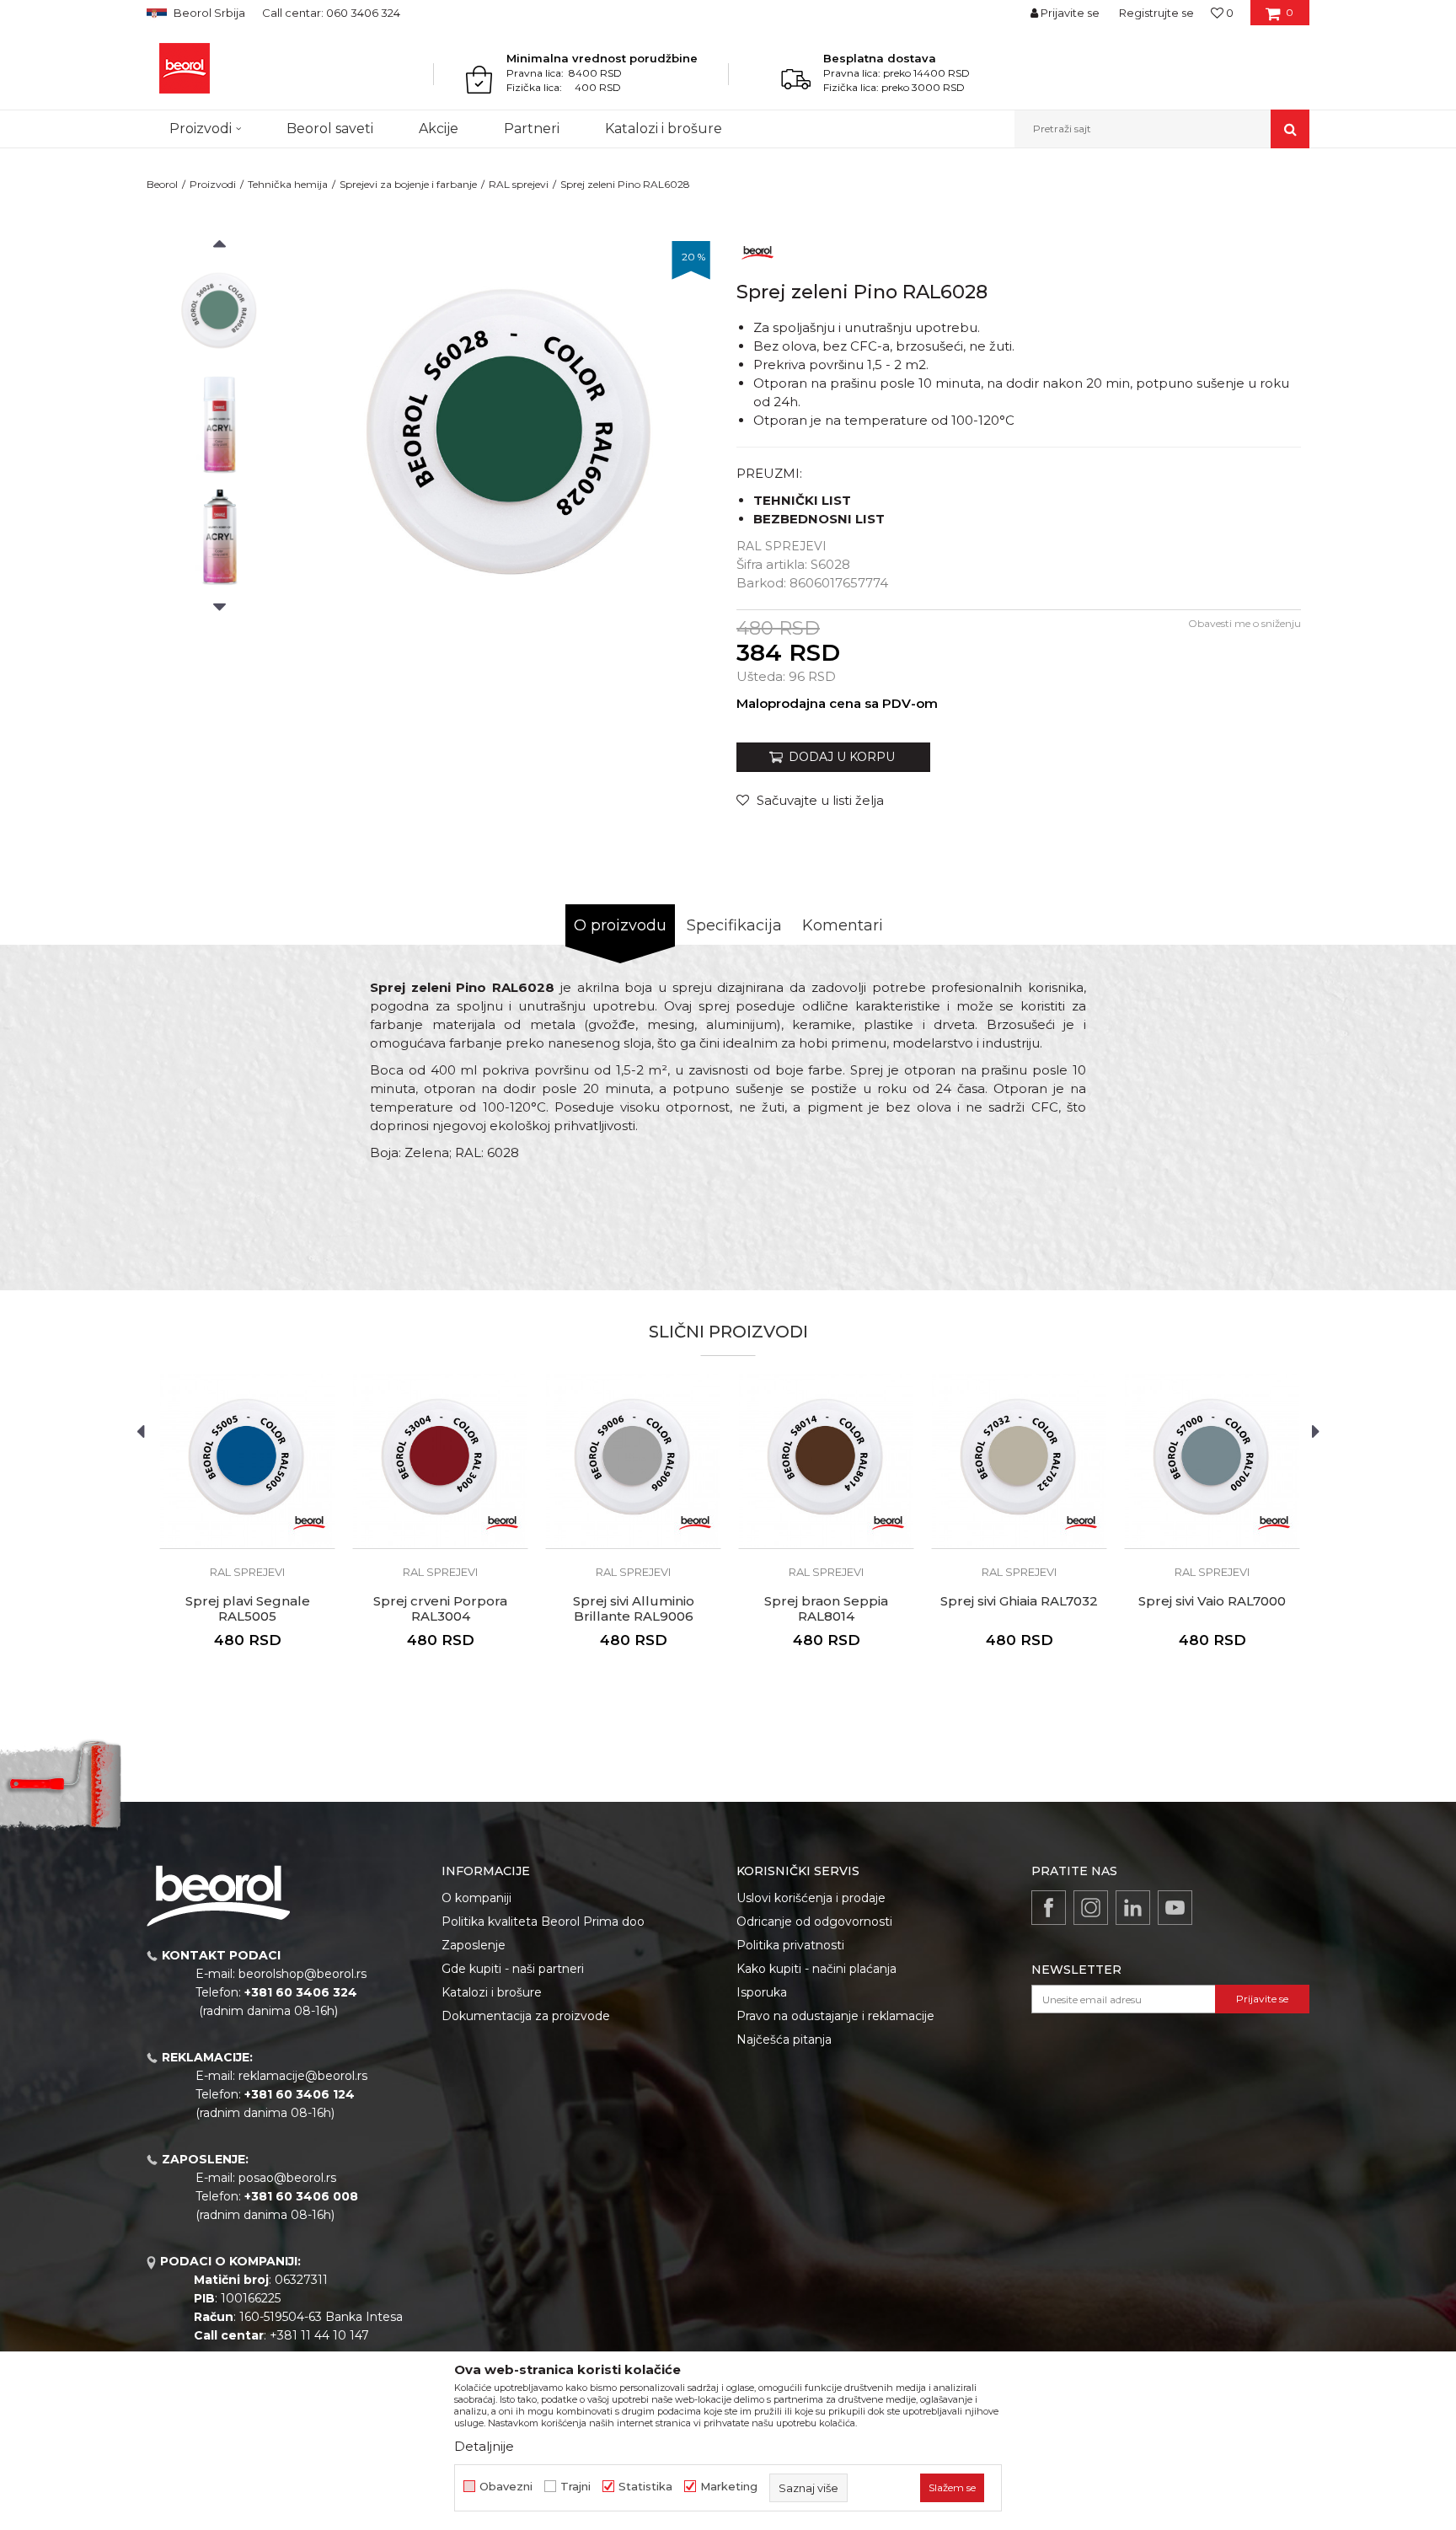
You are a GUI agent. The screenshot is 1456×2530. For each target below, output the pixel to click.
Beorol (162, 184)
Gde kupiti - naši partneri (513, 1969)
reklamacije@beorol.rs (303, 2076)
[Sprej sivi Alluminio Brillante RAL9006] (633, 1461)
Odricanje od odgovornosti (814, 1922)
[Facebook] (1049, 1908)
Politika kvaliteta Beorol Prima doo (543, 1922)
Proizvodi (213, 184)
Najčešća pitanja (784, 2040)
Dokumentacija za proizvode (526, 2016)
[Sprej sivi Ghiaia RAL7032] (1019, 1461)
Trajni (575, 2487)
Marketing (729, 2487)
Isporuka (762, 1992)
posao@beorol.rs (287, 2178)
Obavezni (506, 2487)
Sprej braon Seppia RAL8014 (826, 1609)
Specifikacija (734, 925)
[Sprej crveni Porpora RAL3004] (440, 1461)
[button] (1162, 129)
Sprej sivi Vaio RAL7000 (1212, 1601)
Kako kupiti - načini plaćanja (816, 1969)
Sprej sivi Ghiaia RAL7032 (1019, 1601)
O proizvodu (620, 925)
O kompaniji (476, 1898)
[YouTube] (1175, 1908)
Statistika (645, 2487)
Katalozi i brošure (492, 1992)
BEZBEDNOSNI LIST (819, 519)
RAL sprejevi (519, 184)
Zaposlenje (474, 1945)
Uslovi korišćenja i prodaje (811, 1898)
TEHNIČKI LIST (802, 500)
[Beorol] (185, 68)
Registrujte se (1156, 13)
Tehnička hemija (288, 184)
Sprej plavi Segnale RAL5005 (248, 1609)
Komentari (843, 925)
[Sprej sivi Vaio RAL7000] (1212, 1461)
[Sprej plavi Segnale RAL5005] (247, 1461)
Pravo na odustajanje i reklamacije (835, 2016)
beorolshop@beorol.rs (302, 1974)
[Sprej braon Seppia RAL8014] (826, 1461)
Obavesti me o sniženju (1245, 623)
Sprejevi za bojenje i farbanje (408, 184)
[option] (219, 313)
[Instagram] (1091, 1908)
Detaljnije (484, 2446)
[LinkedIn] (1133, 1908)
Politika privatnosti (790, 1945)
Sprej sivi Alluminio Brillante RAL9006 (634, 1609)
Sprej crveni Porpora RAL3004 (440, 1609)
